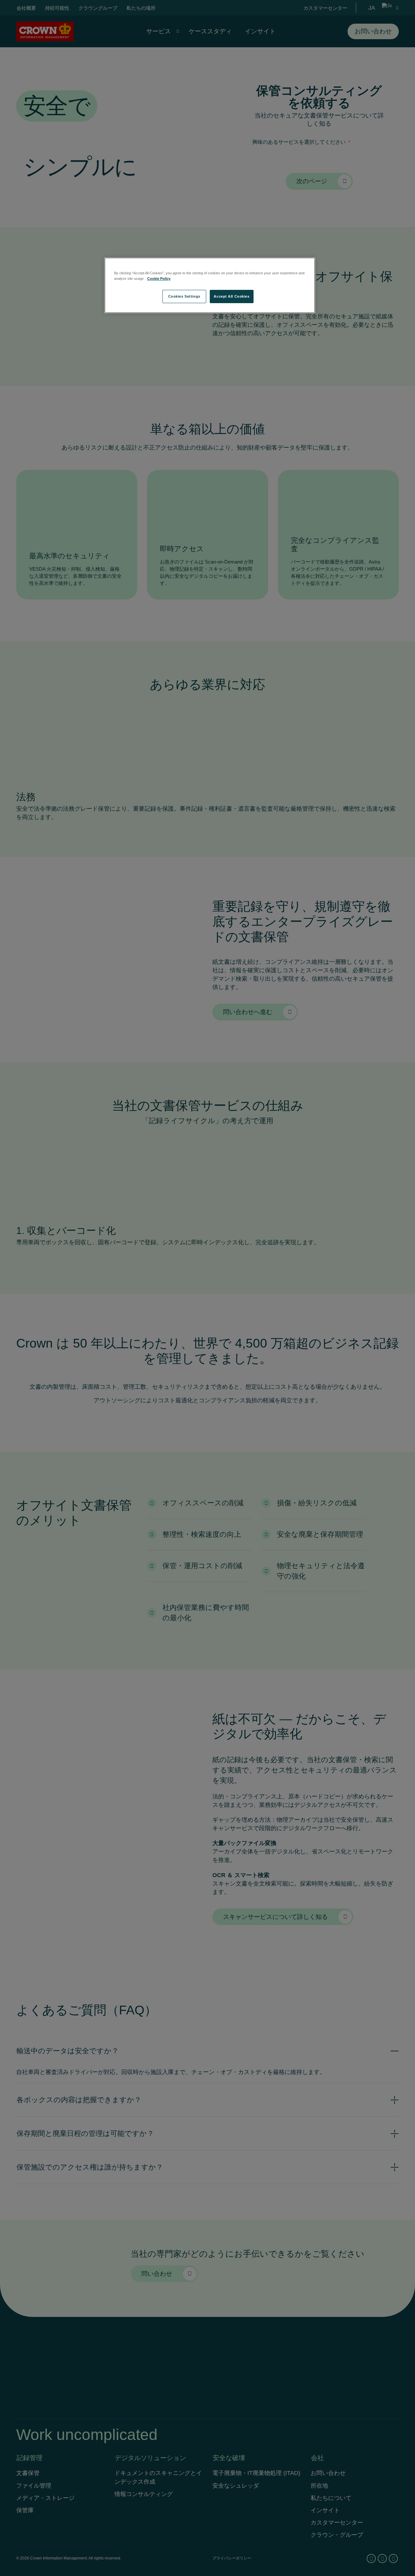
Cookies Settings (184, 296)
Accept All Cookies (231, 296)
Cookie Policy (159, 279)
